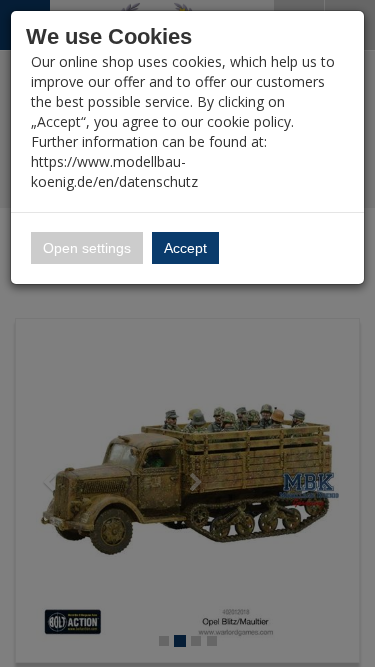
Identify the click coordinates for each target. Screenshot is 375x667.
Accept (185, 248)
